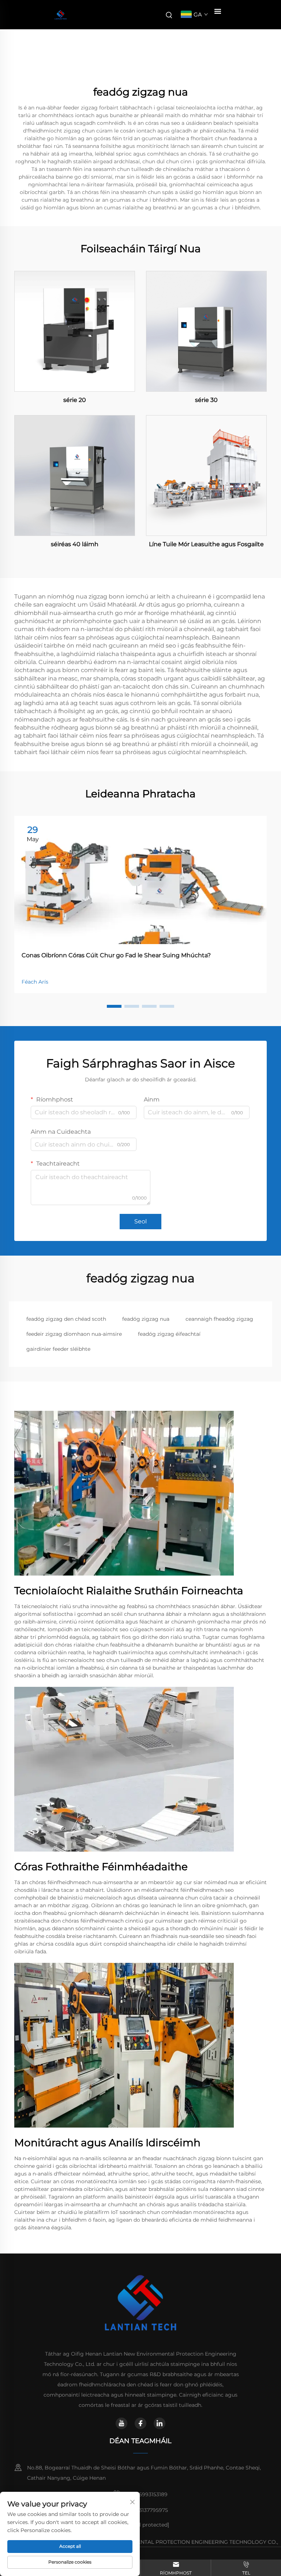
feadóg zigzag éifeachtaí (169, 1334)
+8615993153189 (147, 2494)
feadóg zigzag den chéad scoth (66, 1319)
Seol (140, 1221)
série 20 (75, 400)
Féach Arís (35, 982)
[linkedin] (160, 2423)
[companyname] (61, 15)
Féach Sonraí (75, 331)
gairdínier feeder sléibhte (58, 1349)
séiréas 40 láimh (75, 544)
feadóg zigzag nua (146, 1319)
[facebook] (140, 2423)
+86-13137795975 (147, 2510)
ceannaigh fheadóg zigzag (219, 1319)
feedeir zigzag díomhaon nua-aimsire (74, 1334)
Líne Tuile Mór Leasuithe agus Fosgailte (206, 544)
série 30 (206, 400)
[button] (114, 1006)
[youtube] (121, 2423)
